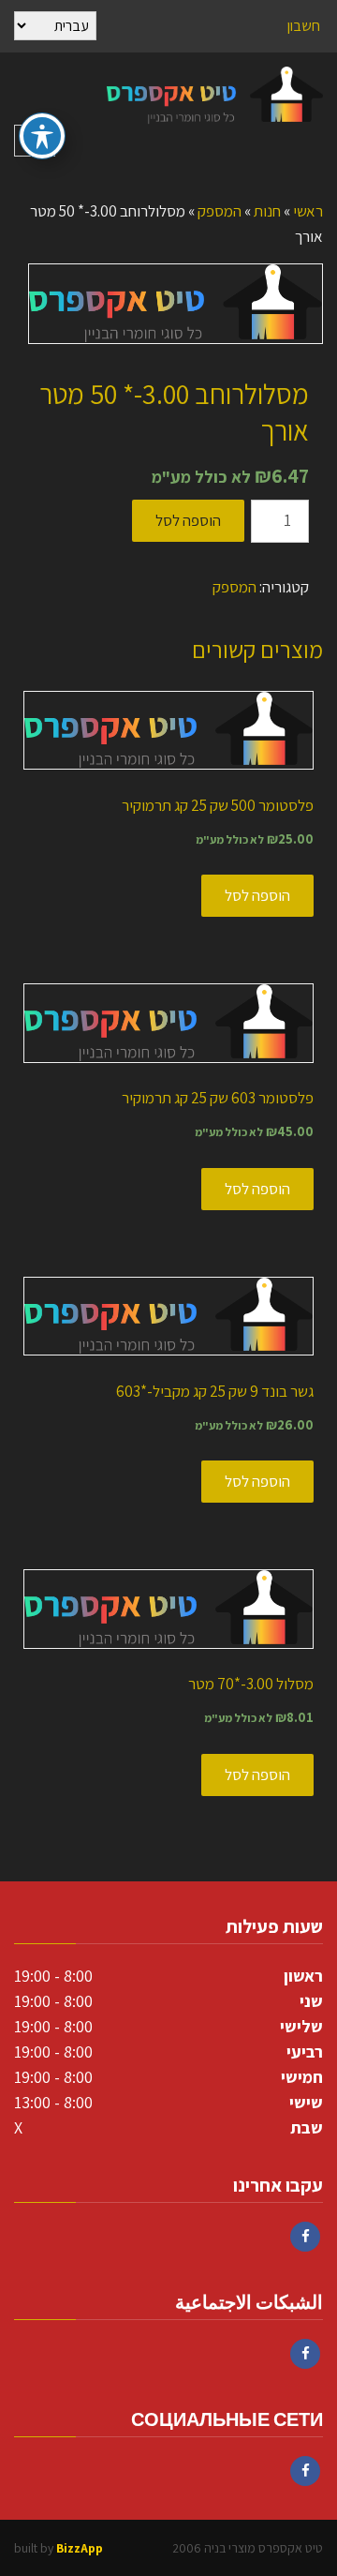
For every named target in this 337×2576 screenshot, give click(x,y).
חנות (267, 211)
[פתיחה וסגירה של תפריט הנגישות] (42, 136)
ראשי (308, 211)
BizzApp (80, 2548)
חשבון (304, 26)
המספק (220, 211)
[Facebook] (305, 2237)
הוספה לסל (188, 520)
